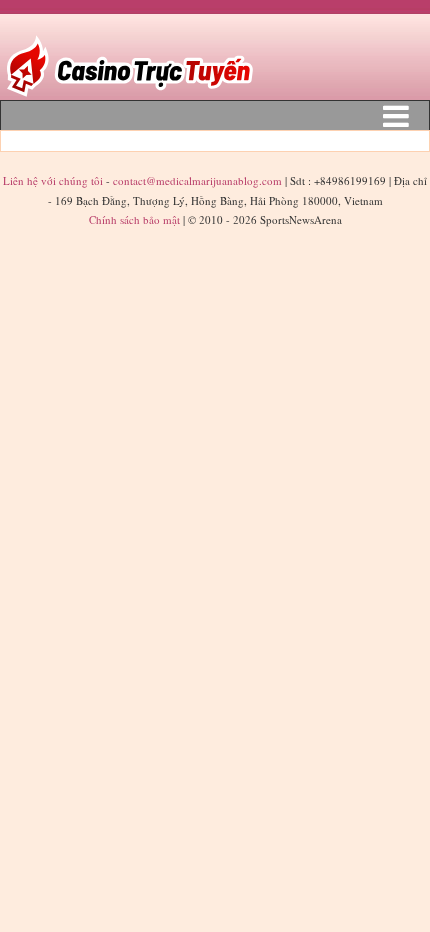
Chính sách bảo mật (134, 219)
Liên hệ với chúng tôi (54, 180)
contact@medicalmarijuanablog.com (197, 180)
